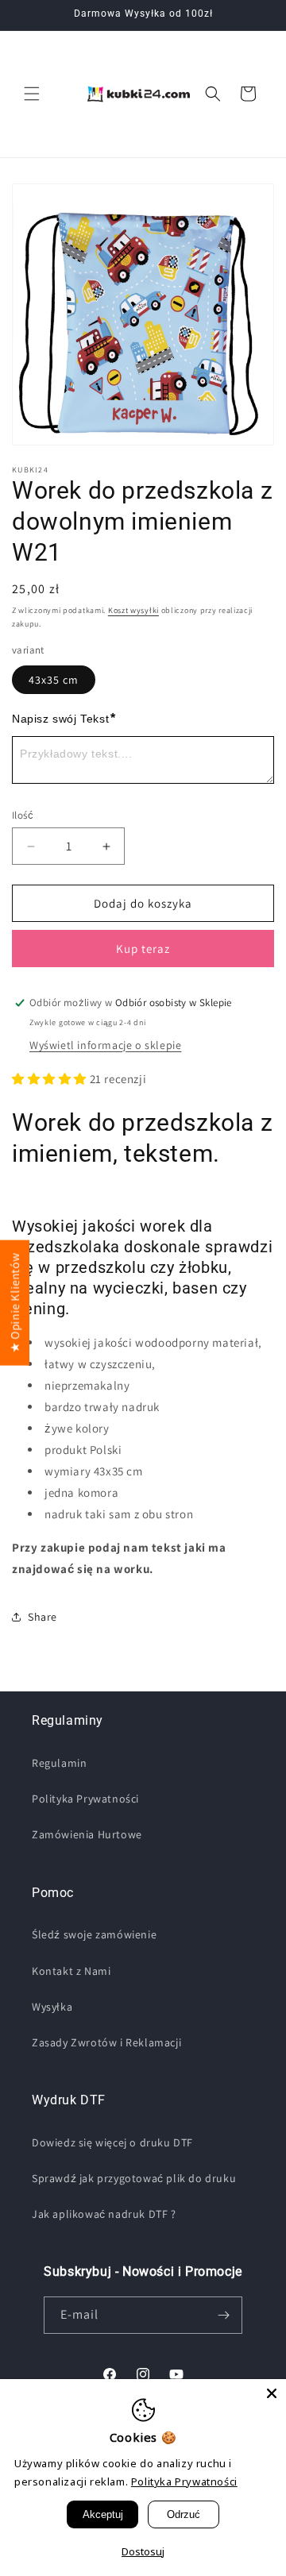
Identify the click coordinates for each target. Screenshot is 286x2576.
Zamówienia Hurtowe (87, 1834)
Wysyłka (52, 2007)
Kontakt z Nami (71, 1971)
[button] (32, 94)
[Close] (272, 2393)
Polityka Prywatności (85, 1799)
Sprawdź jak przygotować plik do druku (134, 2178)
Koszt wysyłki (133, 610)
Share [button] (43, 1617)
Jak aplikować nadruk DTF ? (104, 2214)
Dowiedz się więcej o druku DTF (112, 2142)
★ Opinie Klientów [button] (15, 1302)
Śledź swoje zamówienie (94, 1934)
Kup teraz (143, 949)
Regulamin (59, 1763)
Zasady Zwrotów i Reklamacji (106, 2042)
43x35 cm (54, 680)
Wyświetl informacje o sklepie (105, 1045)
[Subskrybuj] (224, 2315)
